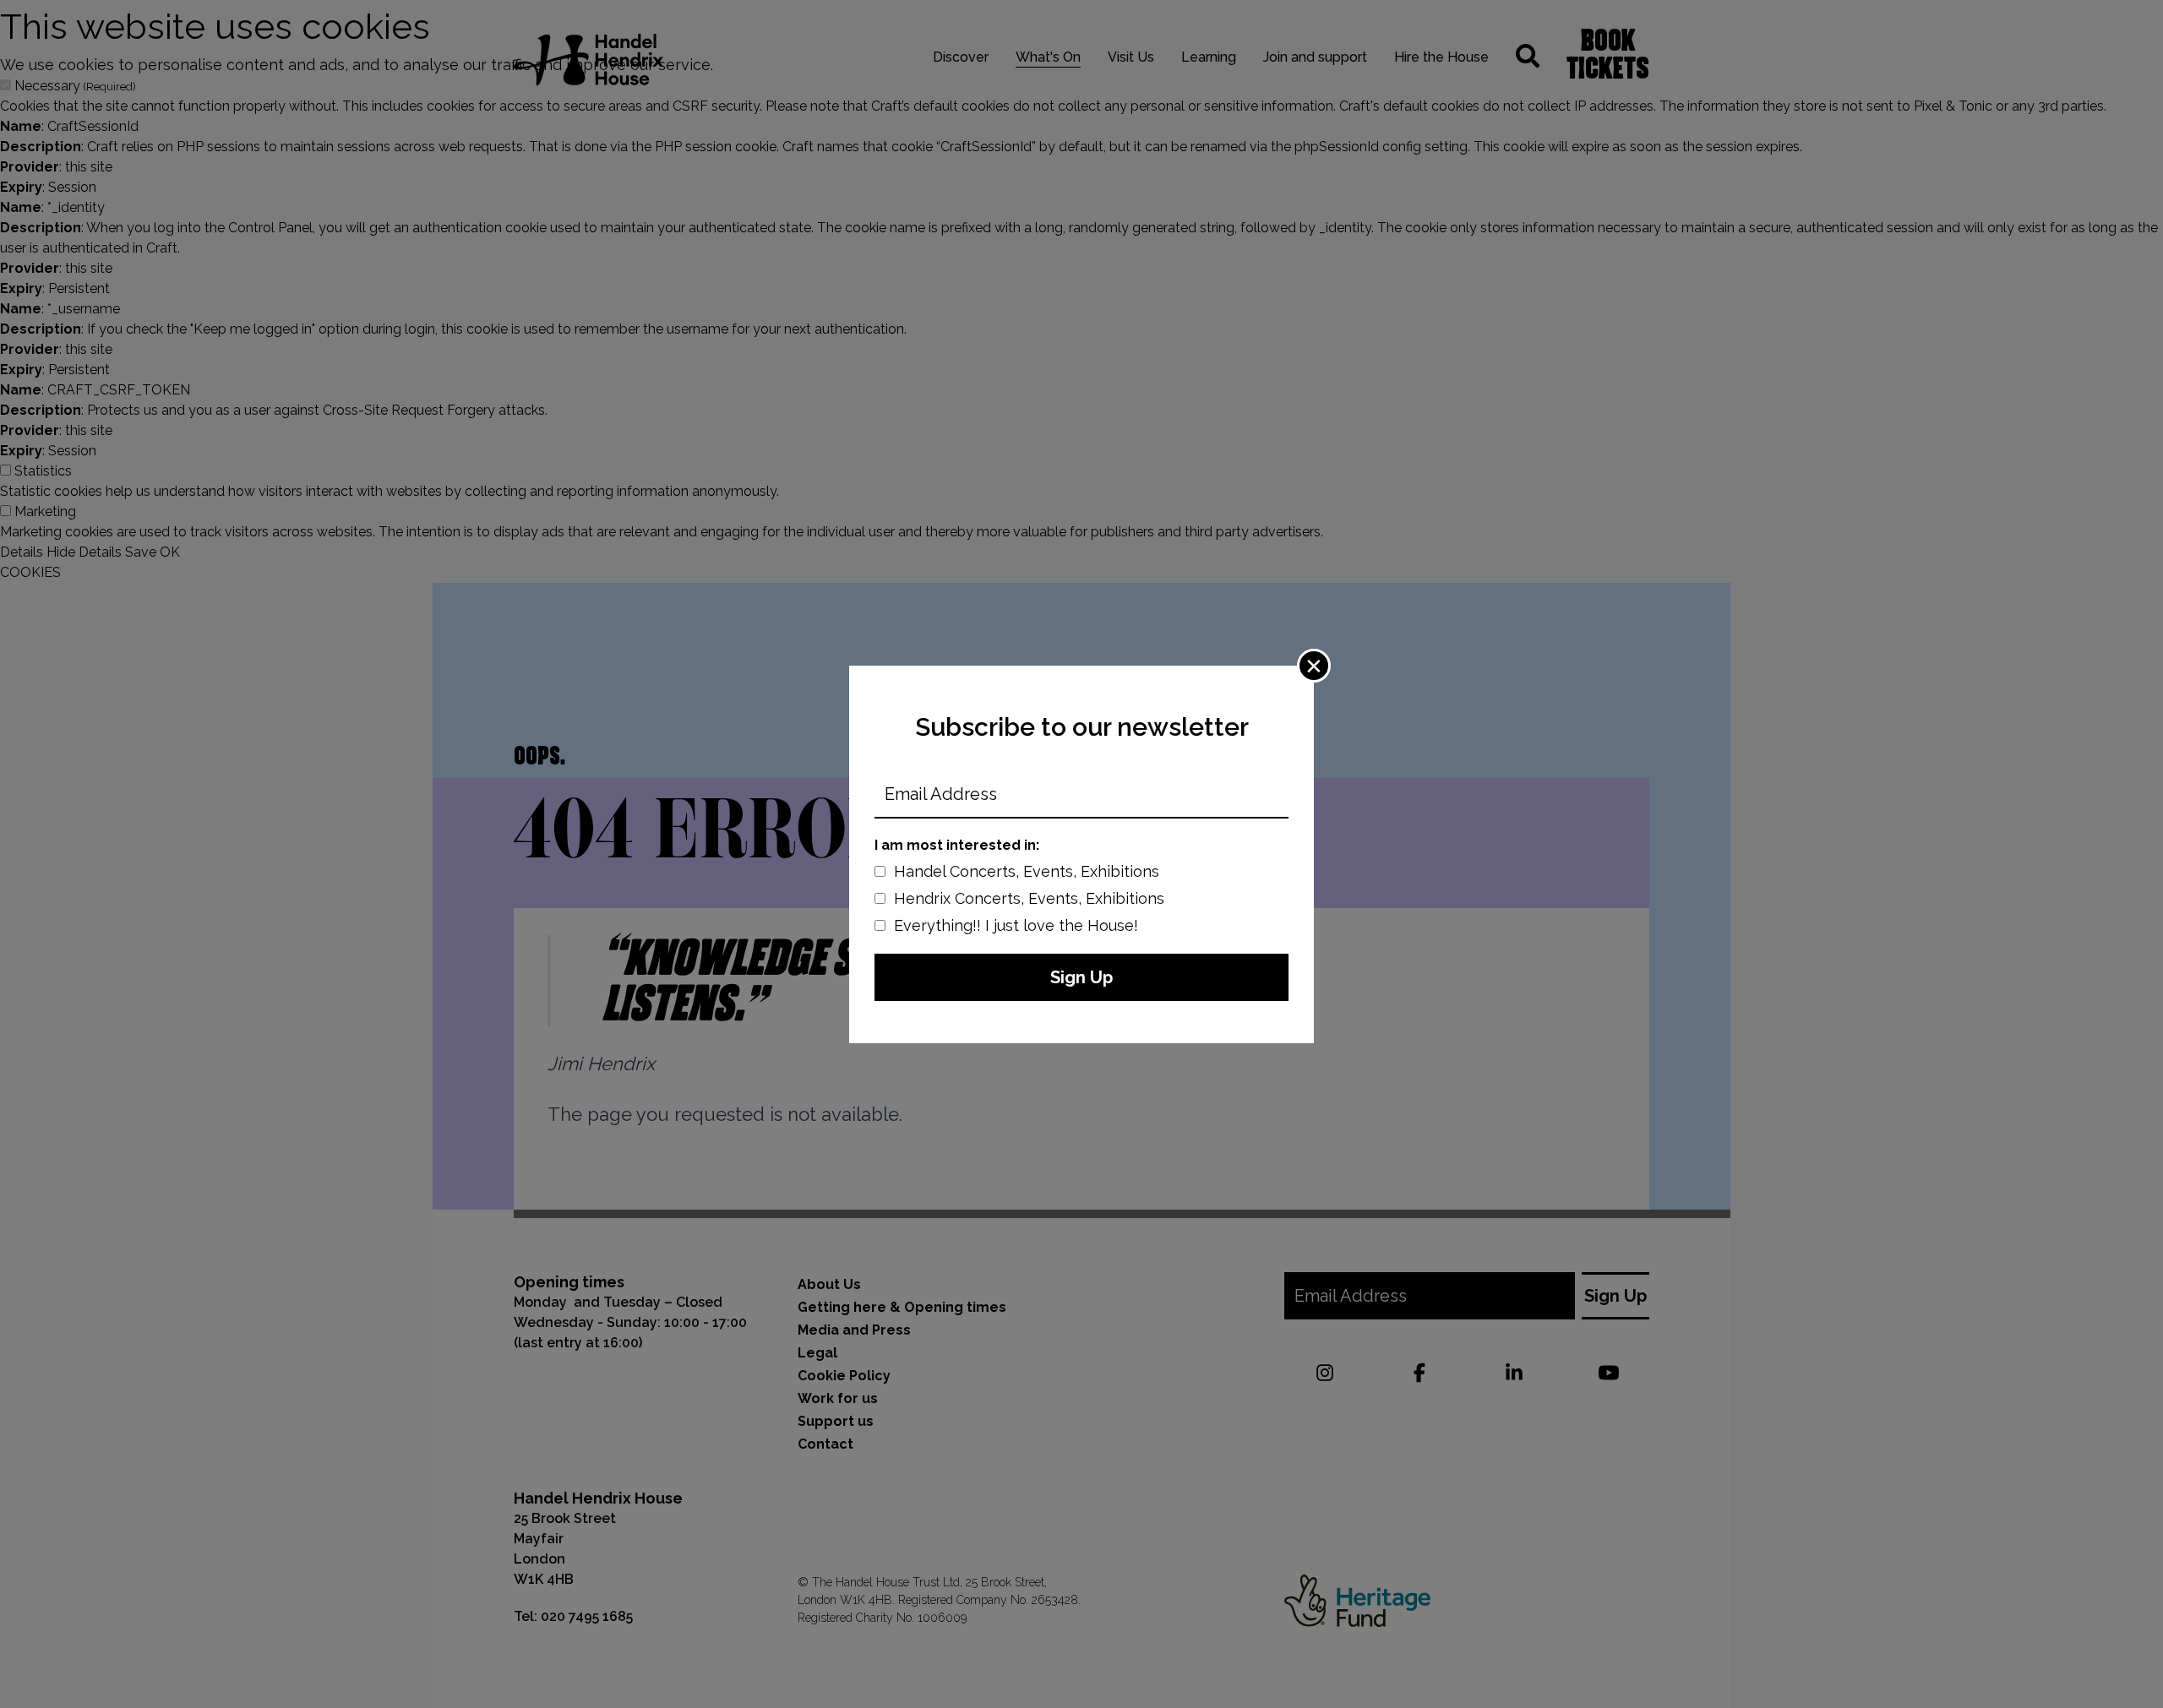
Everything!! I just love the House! (1016, 925)
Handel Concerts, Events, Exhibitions (1027, 871)
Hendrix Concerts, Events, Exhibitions (1029, 898)
